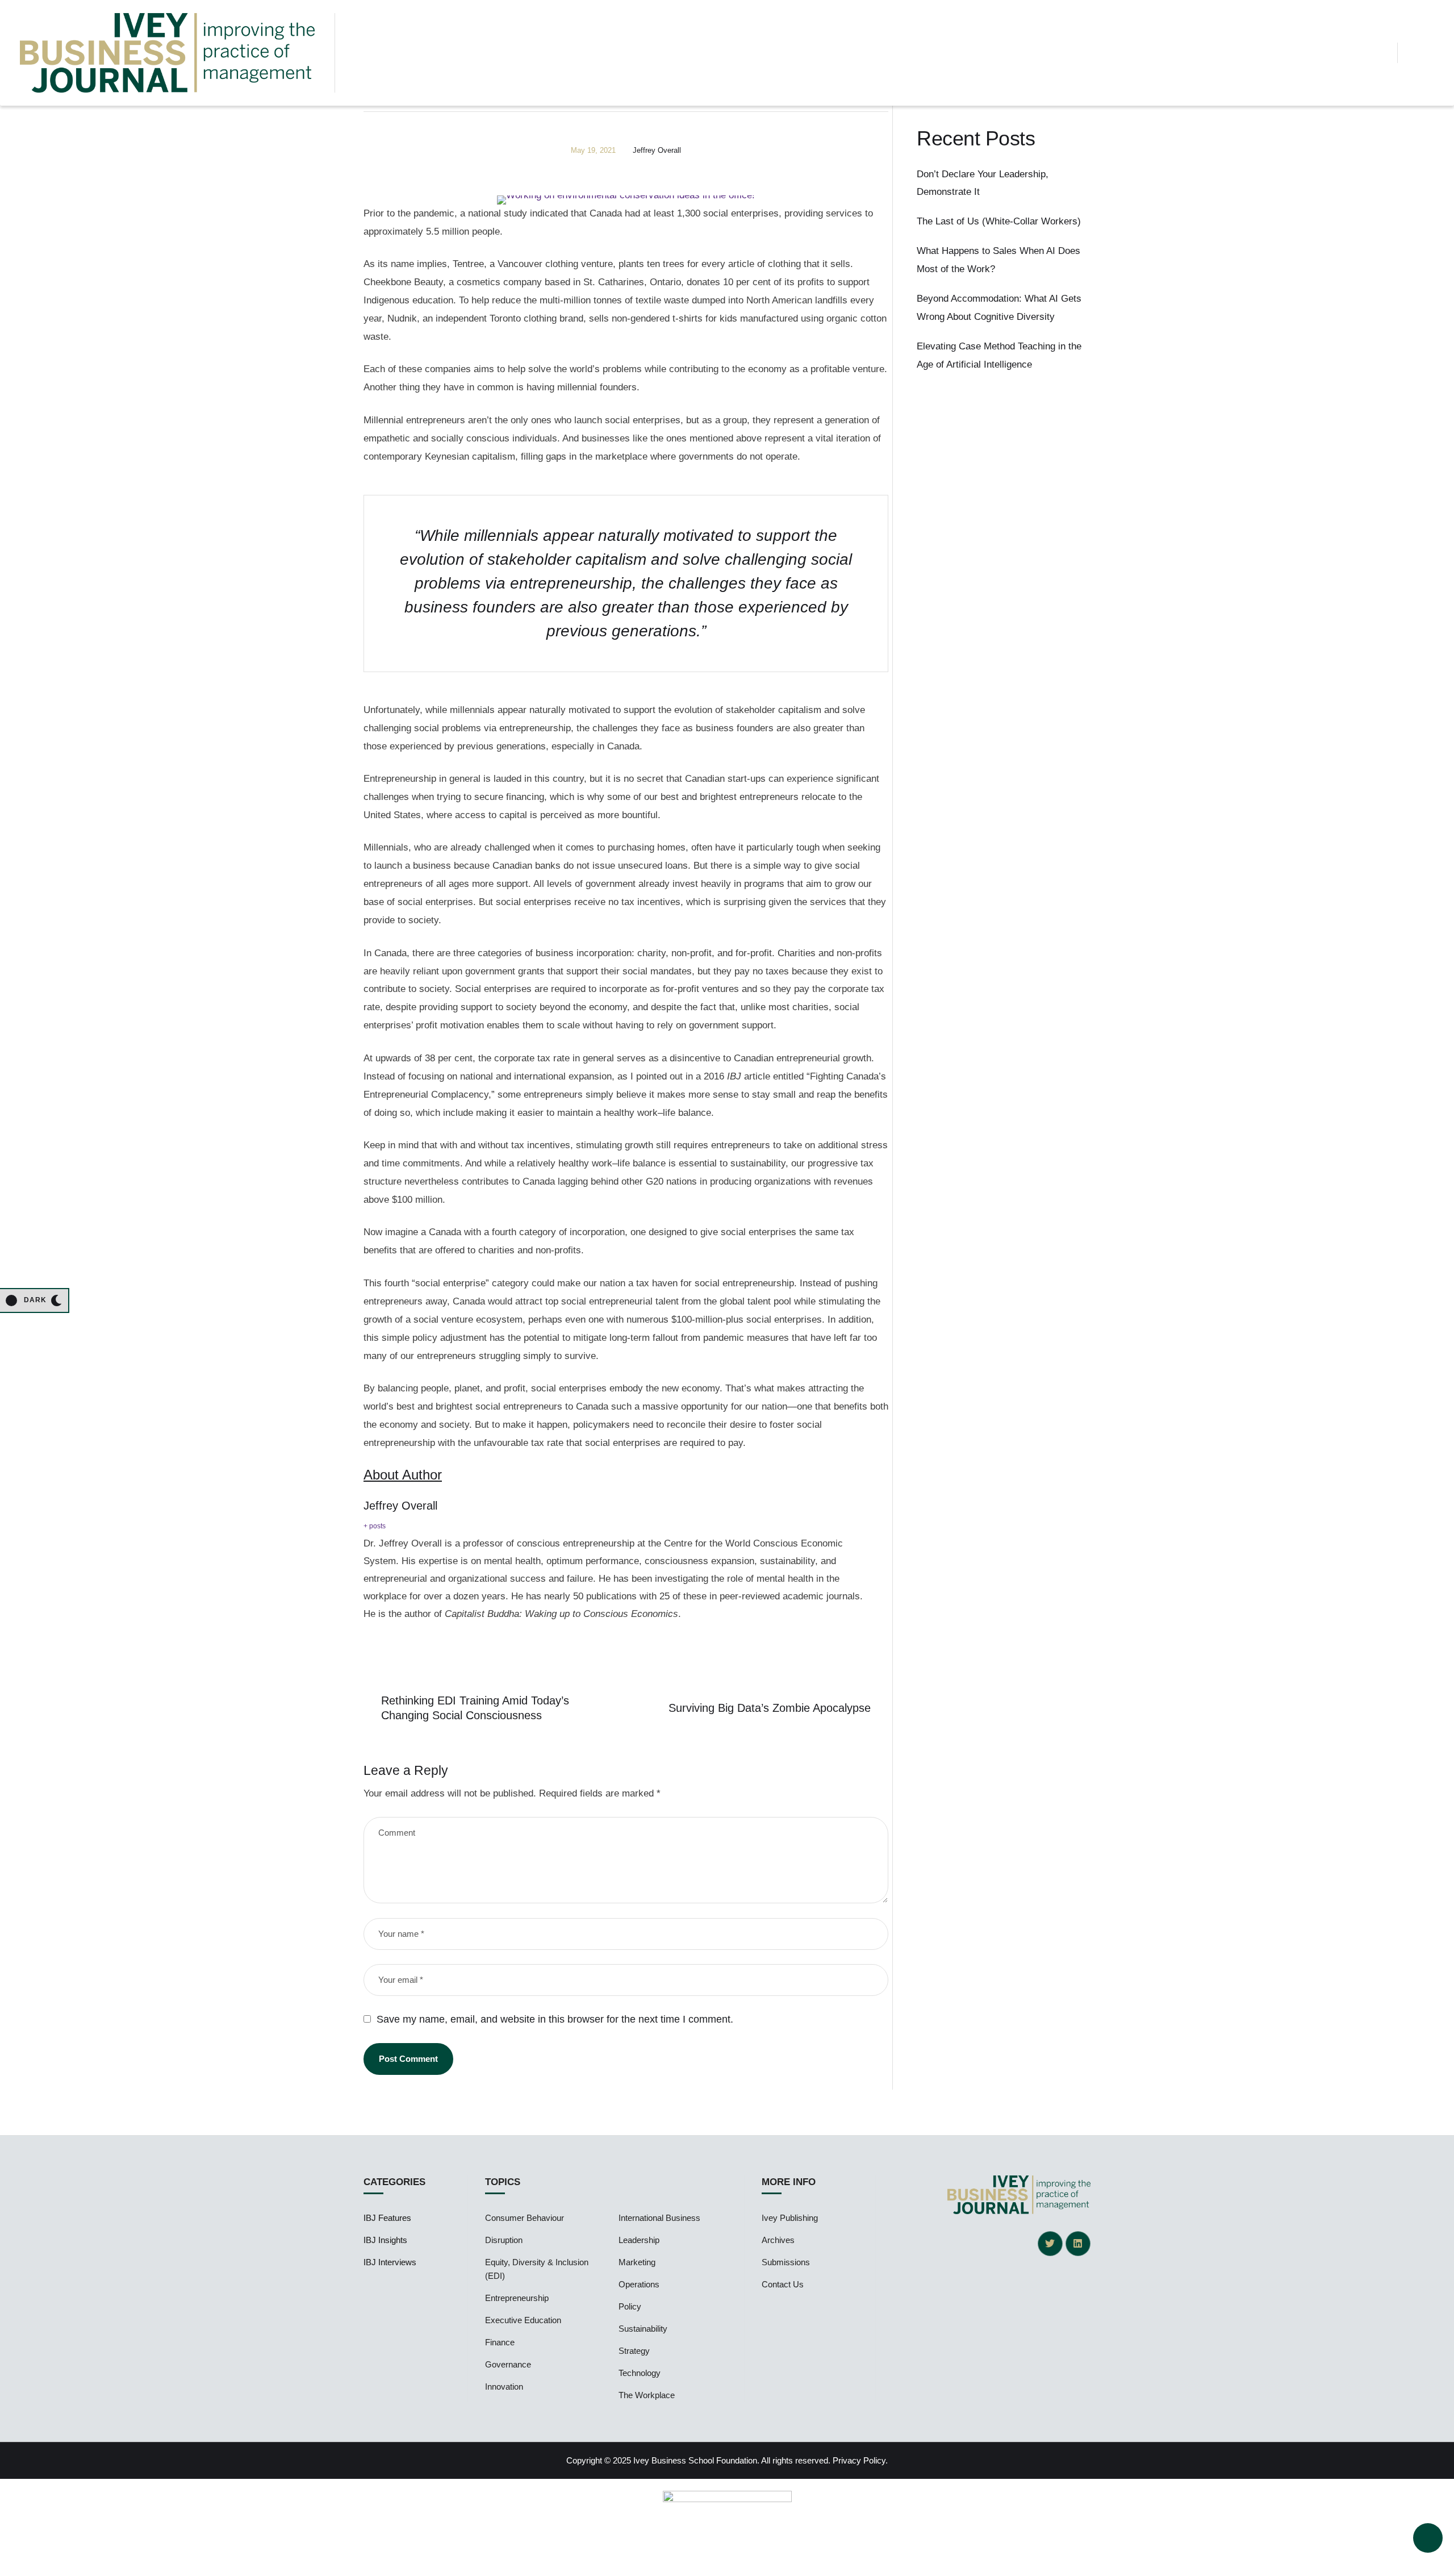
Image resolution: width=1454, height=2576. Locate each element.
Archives (778, 2240)
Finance (500, 2342)
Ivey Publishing (790, 2218)
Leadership (639, 2240)
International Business (659, 2218)
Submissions (786, 2262)
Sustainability (643, 2329)
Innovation (504, 2387)
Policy (630, 2306)
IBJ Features (387, 2218)
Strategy (634, 2351)
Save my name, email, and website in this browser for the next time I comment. (555, 2019)
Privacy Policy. (860, 2460)
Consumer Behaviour (525, 2218)
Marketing (637, 2262)
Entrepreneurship (517, 2298)
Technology (640, 2373)
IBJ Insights (385, 2240)
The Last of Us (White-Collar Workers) (999, 221)
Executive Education (523, 2320)
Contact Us (783, 2284)
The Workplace (647, 2395)
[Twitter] (1050, 2244)
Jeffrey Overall (400, 1506)
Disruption (504, 2240)
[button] (1379, 53)
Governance (508, 2364)
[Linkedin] (1078, 2244)
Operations (639, 2284)
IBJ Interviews (390, 2262)
